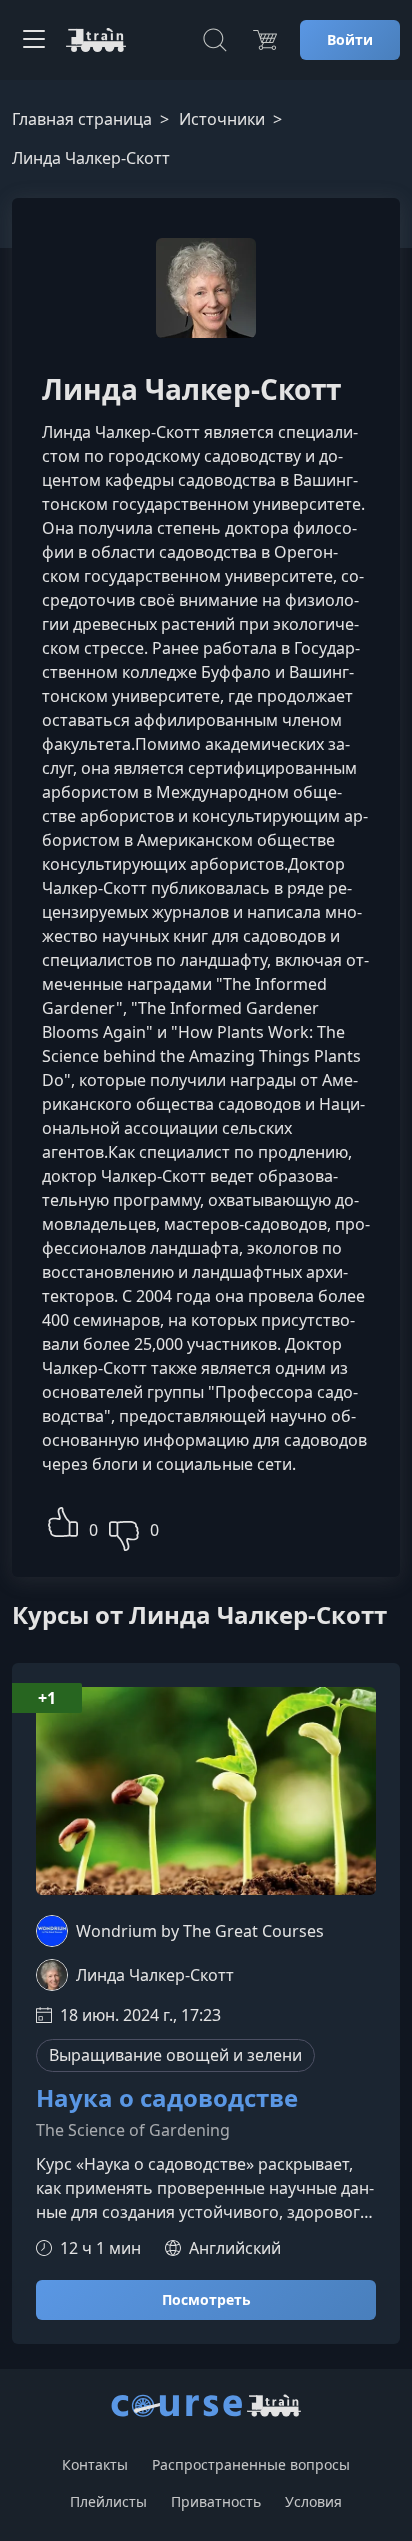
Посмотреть (206, 2299)
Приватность (216, 2501)
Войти (350, 39)
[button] (63, 1519)
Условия (313, 2501)
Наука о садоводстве (167, 2098)
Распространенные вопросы (251, 2464)
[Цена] (265, 40)
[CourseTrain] (96, 40)
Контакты (95, 2464)
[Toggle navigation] (34, 40)
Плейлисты (108, 2501)
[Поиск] (215, 40)
